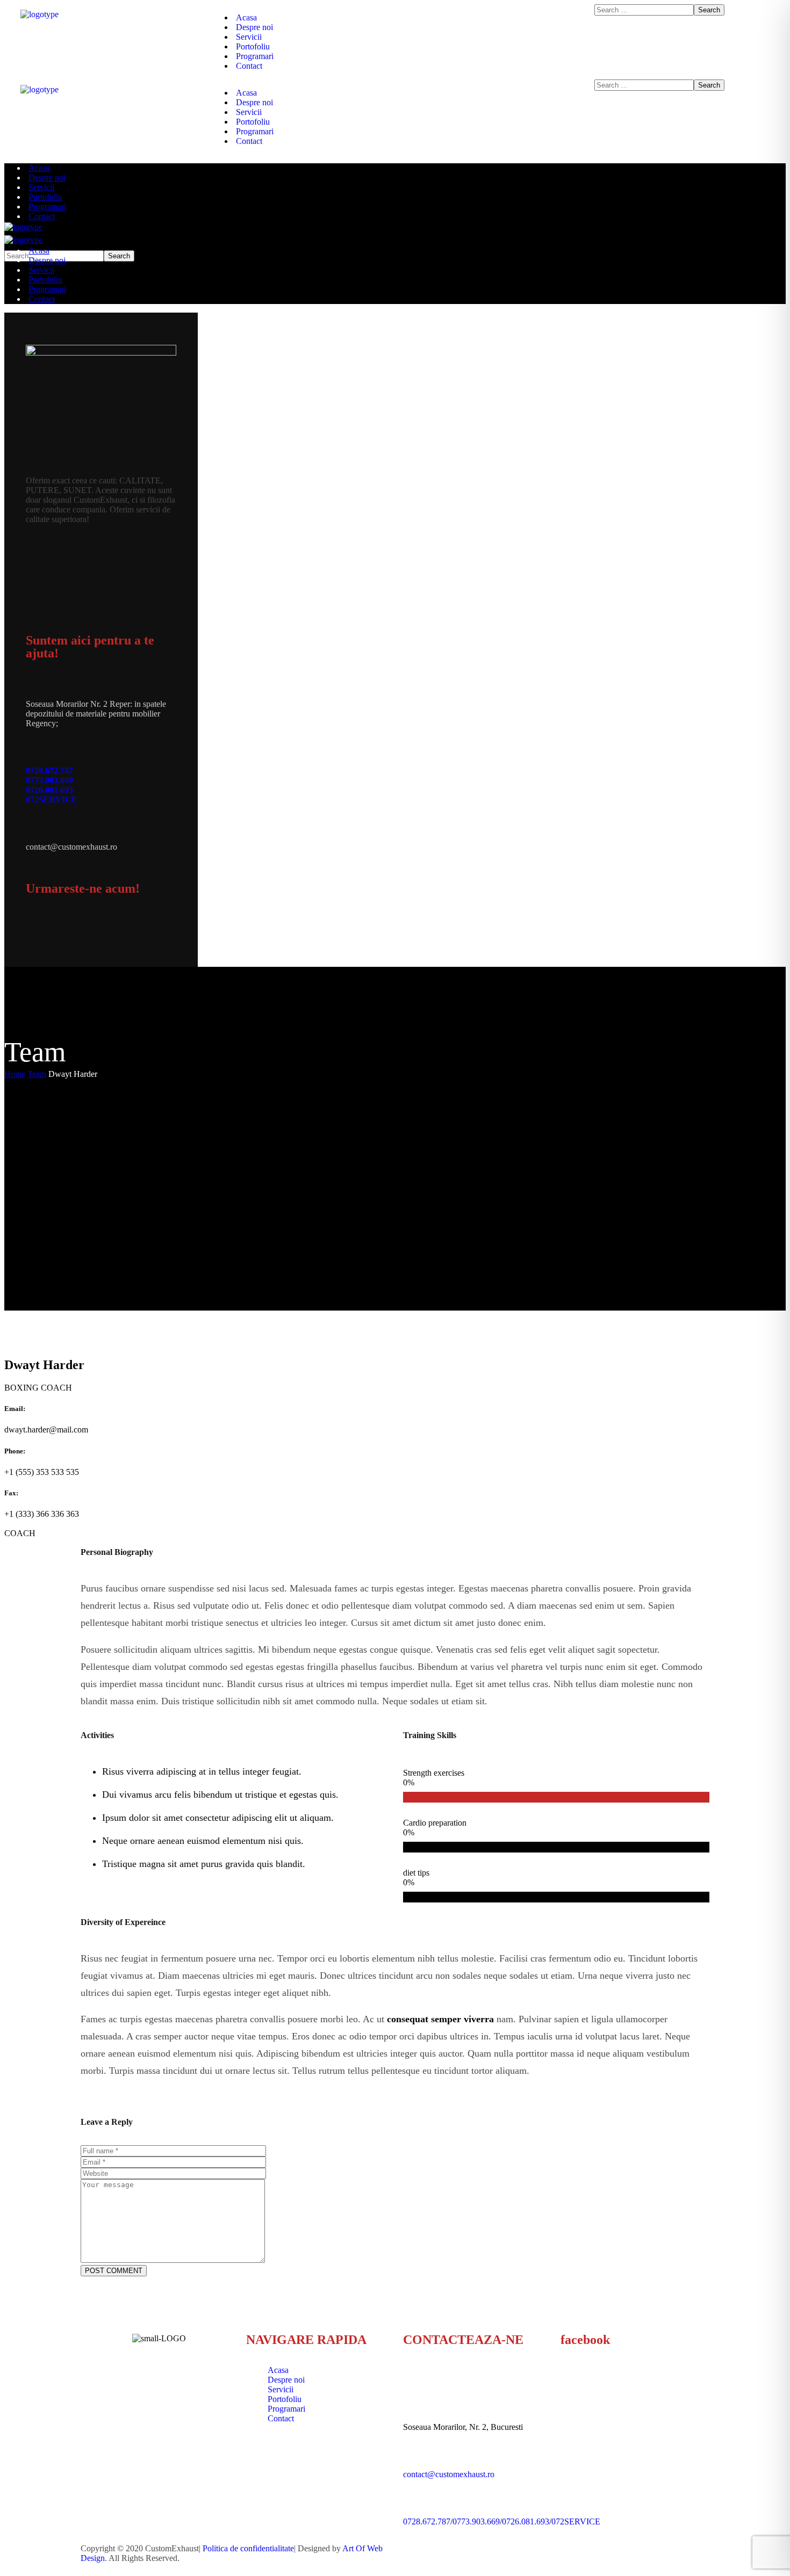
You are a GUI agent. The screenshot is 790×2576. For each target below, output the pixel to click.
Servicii (281, 2389)
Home (15, 1074)
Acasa (278, 2370)
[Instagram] (66, 930)
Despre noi (286, 2380)
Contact (281, 2418)
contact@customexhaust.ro (449, 2474)
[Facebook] (39, 930)
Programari (286, 2409)
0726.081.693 (49, 790)
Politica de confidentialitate (248, 2548)
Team (37, 1074)
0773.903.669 (49, 780)
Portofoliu (285, 2399)
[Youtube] (93, 930)
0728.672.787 (49, 770)
